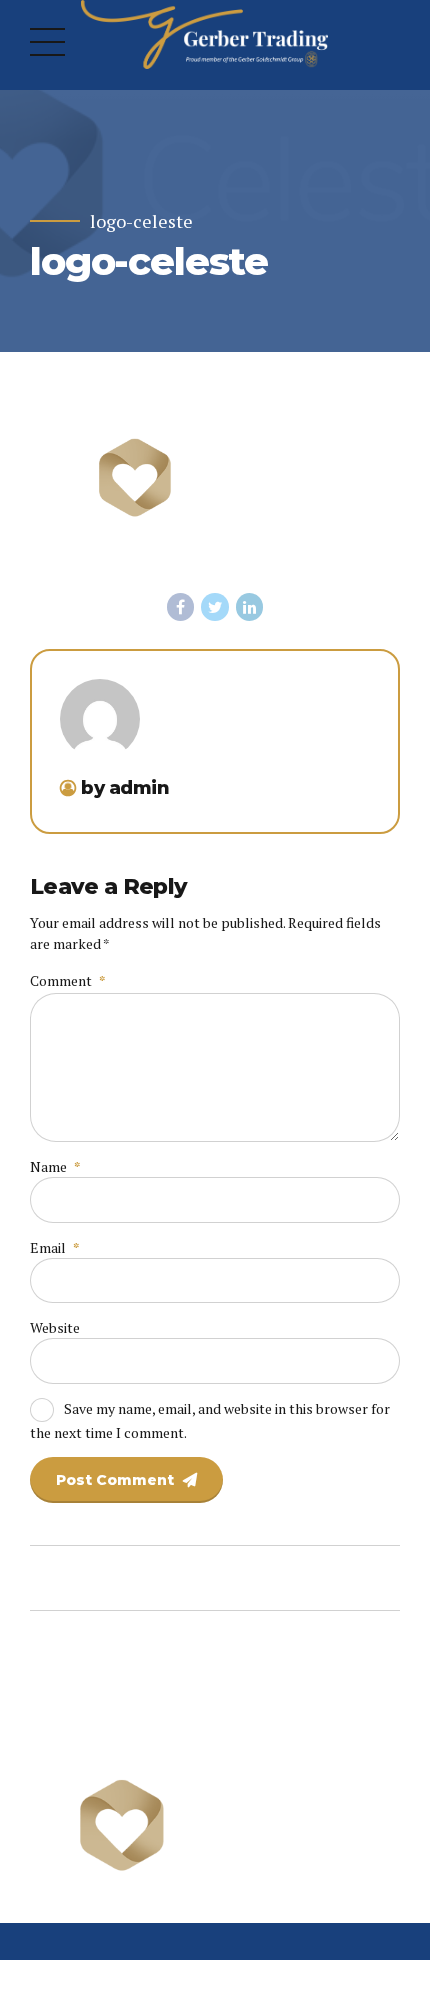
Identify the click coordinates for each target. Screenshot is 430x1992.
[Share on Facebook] (181, 607)
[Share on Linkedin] (250, 607)
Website (55, 1327)
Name (55, 1166)
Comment (67, 980)
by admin (125, 788)
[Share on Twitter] (215, 607)
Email (54, 1247)
